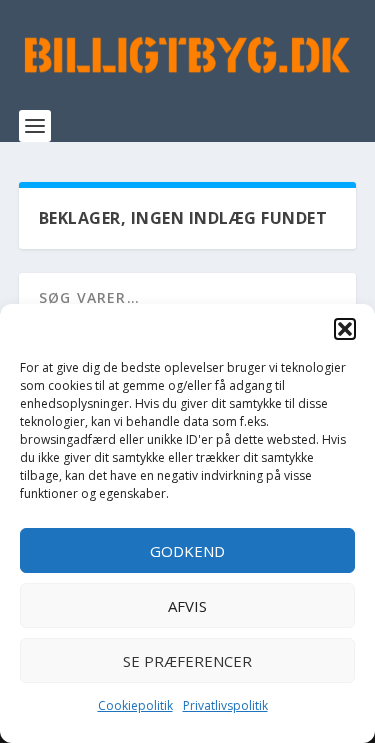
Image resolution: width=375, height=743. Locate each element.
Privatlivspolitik (225, 705)
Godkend (187, 551)
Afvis (187, 606)
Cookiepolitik (135, 705)
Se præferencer (187, 661)
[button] (345, 329)
